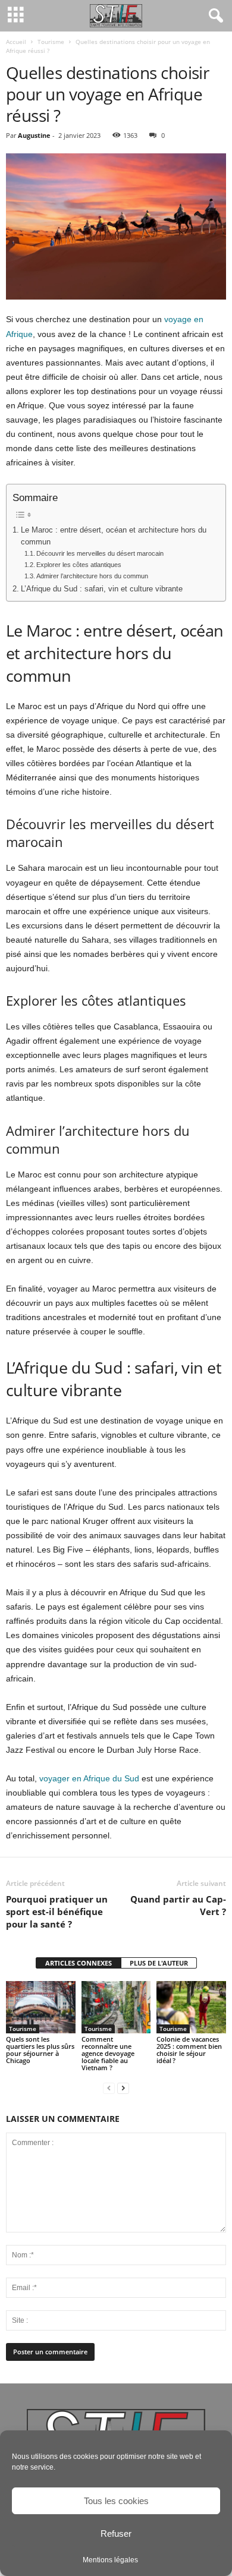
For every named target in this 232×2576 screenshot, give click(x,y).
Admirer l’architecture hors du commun (92, 576)
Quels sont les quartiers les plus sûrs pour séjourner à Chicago (40, 2050)
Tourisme (51, 42)
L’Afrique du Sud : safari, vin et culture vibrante (102, 589)
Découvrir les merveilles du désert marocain (100, 553)
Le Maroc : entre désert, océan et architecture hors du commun (114, 536)
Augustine (34, 135)
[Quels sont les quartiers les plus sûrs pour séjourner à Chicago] (41, 2007)
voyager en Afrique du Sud (89, 1778)
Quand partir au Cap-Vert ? (178, 1905)
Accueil (16, 42)
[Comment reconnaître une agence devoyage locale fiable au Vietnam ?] (116, 2007)
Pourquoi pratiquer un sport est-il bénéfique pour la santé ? (57, 1911)
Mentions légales (110, 2560)
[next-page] (123, 2088)
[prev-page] (109, 2088)
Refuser (116, 2534)
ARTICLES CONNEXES (79, 1963)
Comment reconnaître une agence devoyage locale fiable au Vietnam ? (108, 2053)
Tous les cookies (116, 2501)
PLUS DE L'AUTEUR (159, 1963)
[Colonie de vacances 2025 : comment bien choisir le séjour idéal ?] (191, 2007)
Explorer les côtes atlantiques (79, 565)
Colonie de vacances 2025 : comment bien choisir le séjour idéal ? (189, 2050)
